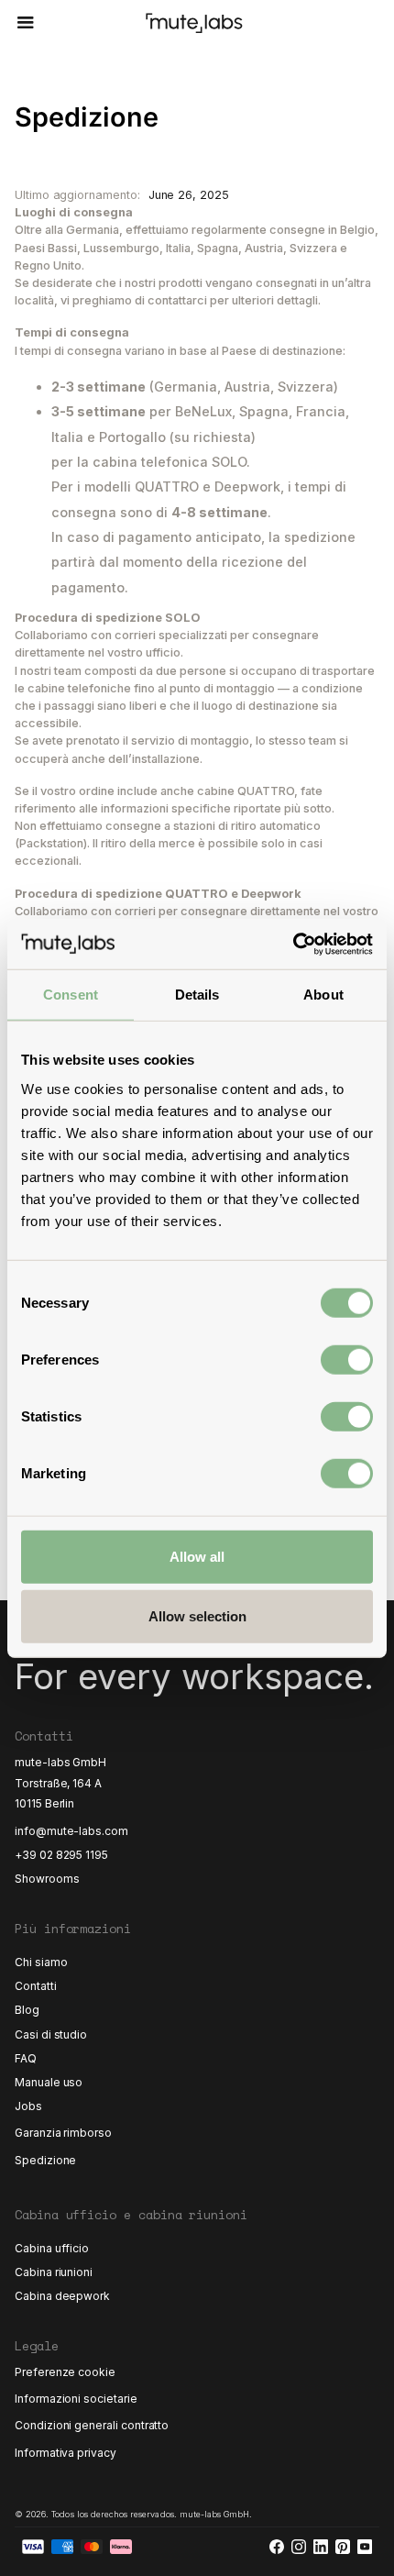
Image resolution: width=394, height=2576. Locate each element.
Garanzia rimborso (63, 2133)
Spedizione (45, 2160)
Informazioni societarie (76, 2399)
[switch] (347, 1359)
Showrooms (47, 1879)
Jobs (28, 2106)
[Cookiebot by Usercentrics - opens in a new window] (293, 944)
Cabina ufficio (52, 2248)
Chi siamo (41, 1962)
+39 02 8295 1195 (61, 1855)
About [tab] (323, 995)
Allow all (197, 1556)
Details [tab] (197, 995)
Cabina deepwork (62, 2296)
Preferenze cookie (65, 2372)
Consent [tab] (71, 995)
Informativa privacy (66, 2453)
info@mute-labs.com (71, 1831)
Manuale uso (49, 2082)
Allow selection (197, 1616)
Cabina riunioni (54, 2272)
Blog (27, 2010)
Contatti (36, 1986)
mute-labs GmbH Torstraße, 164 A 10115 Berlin (62, 1782)
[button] (23, 23)
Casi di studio (51, 2034)
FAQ (26, 2058)
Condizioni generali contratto (92, 2425)
